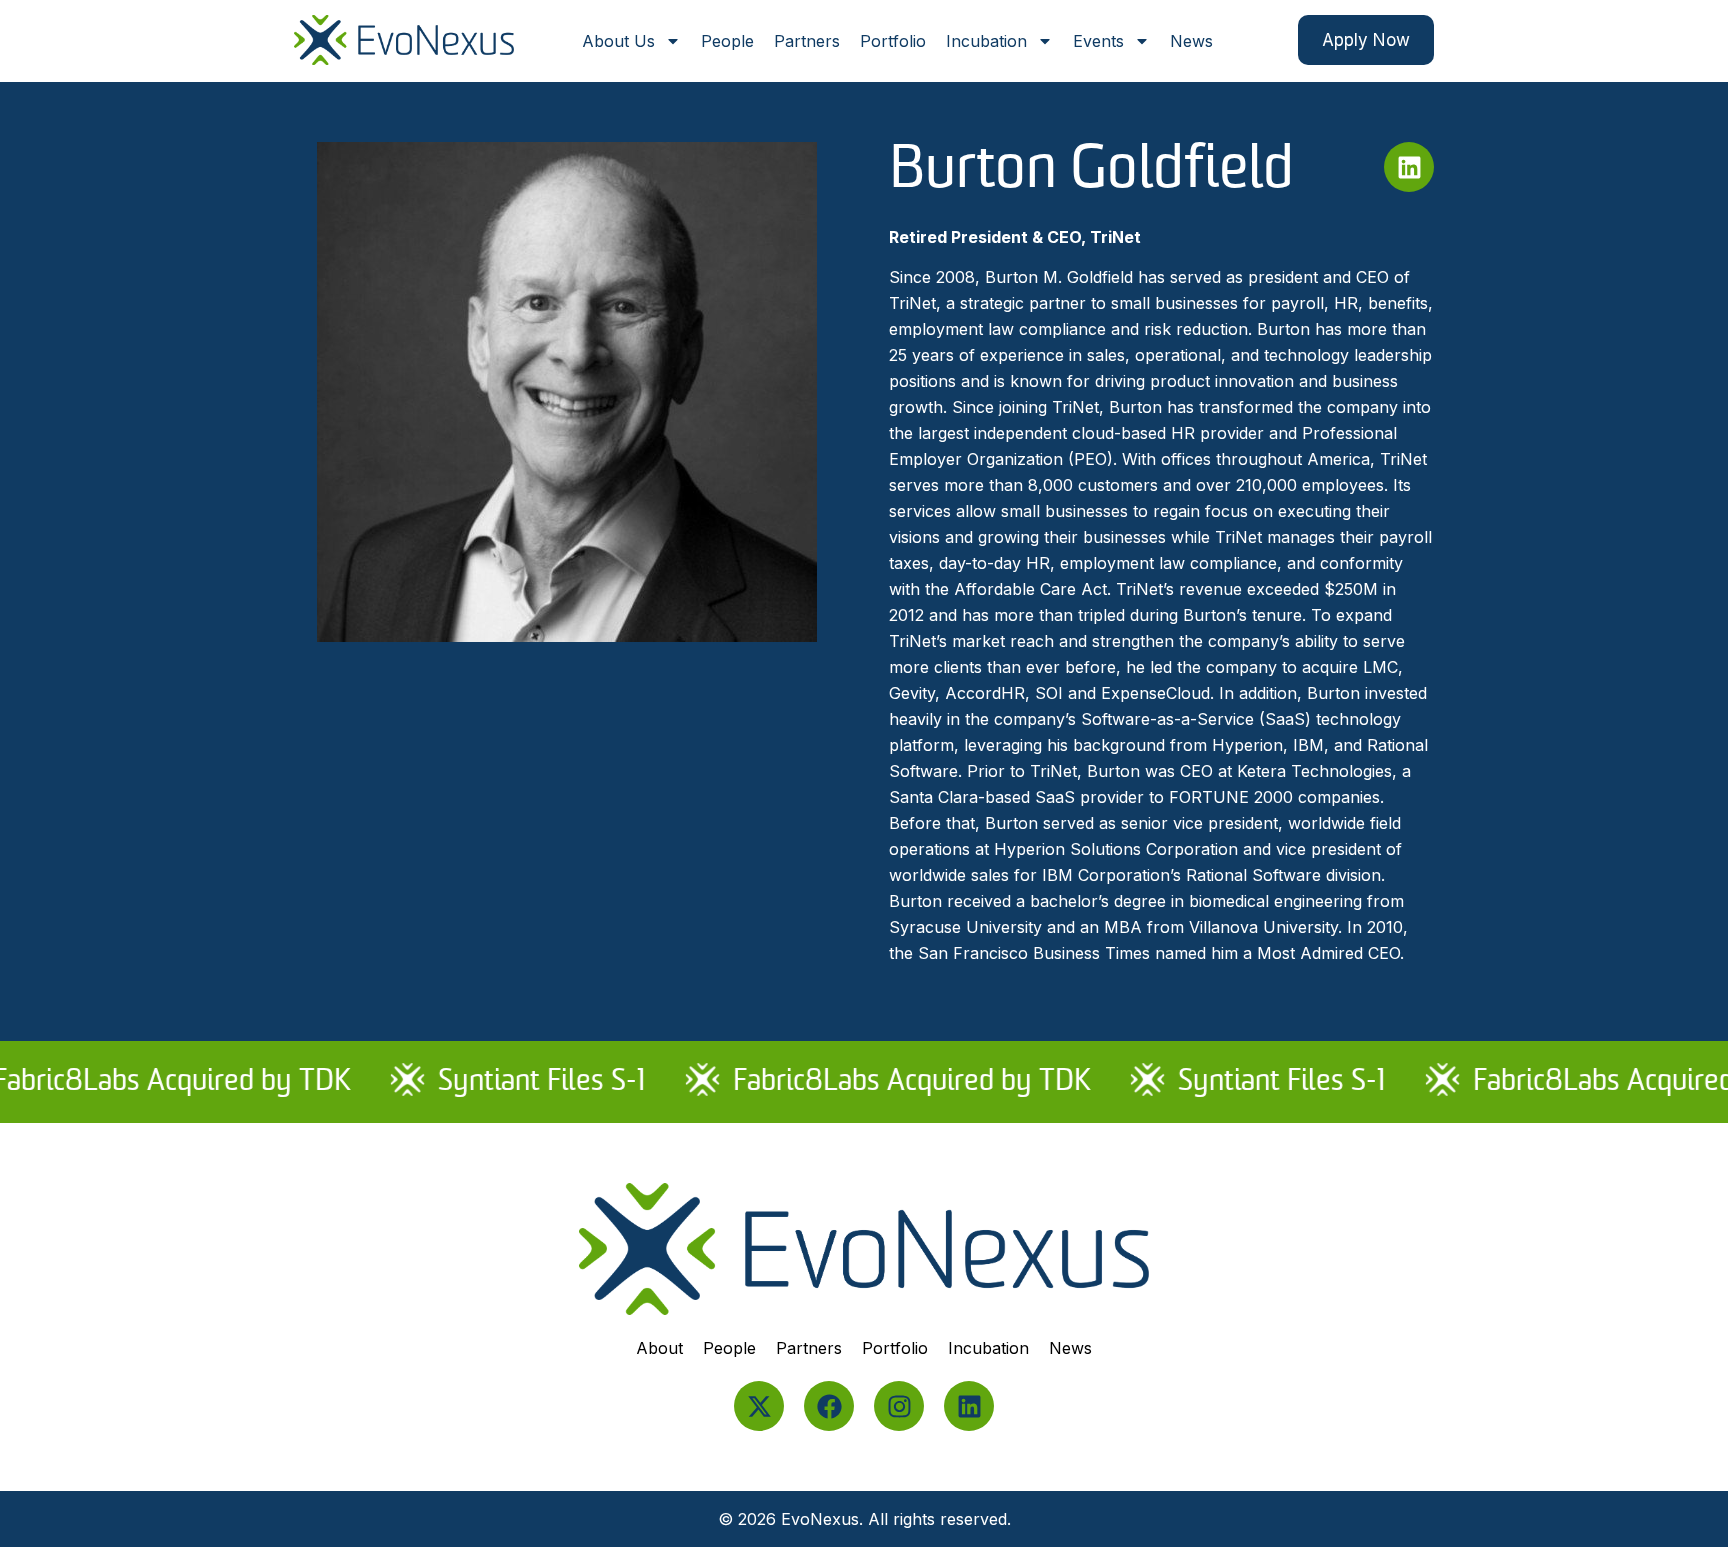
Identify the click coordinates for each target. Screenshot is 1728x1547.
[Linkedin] (1409, 167)
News (1191, 41)
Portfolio (893, 41)
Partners (807, 41)
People (727, 41)
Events (1098, 41)
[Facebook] (829, 1406)
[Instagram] (899, 1406)
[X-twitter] (759, 1406)
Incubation (986, 41)
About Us (618, 41)
